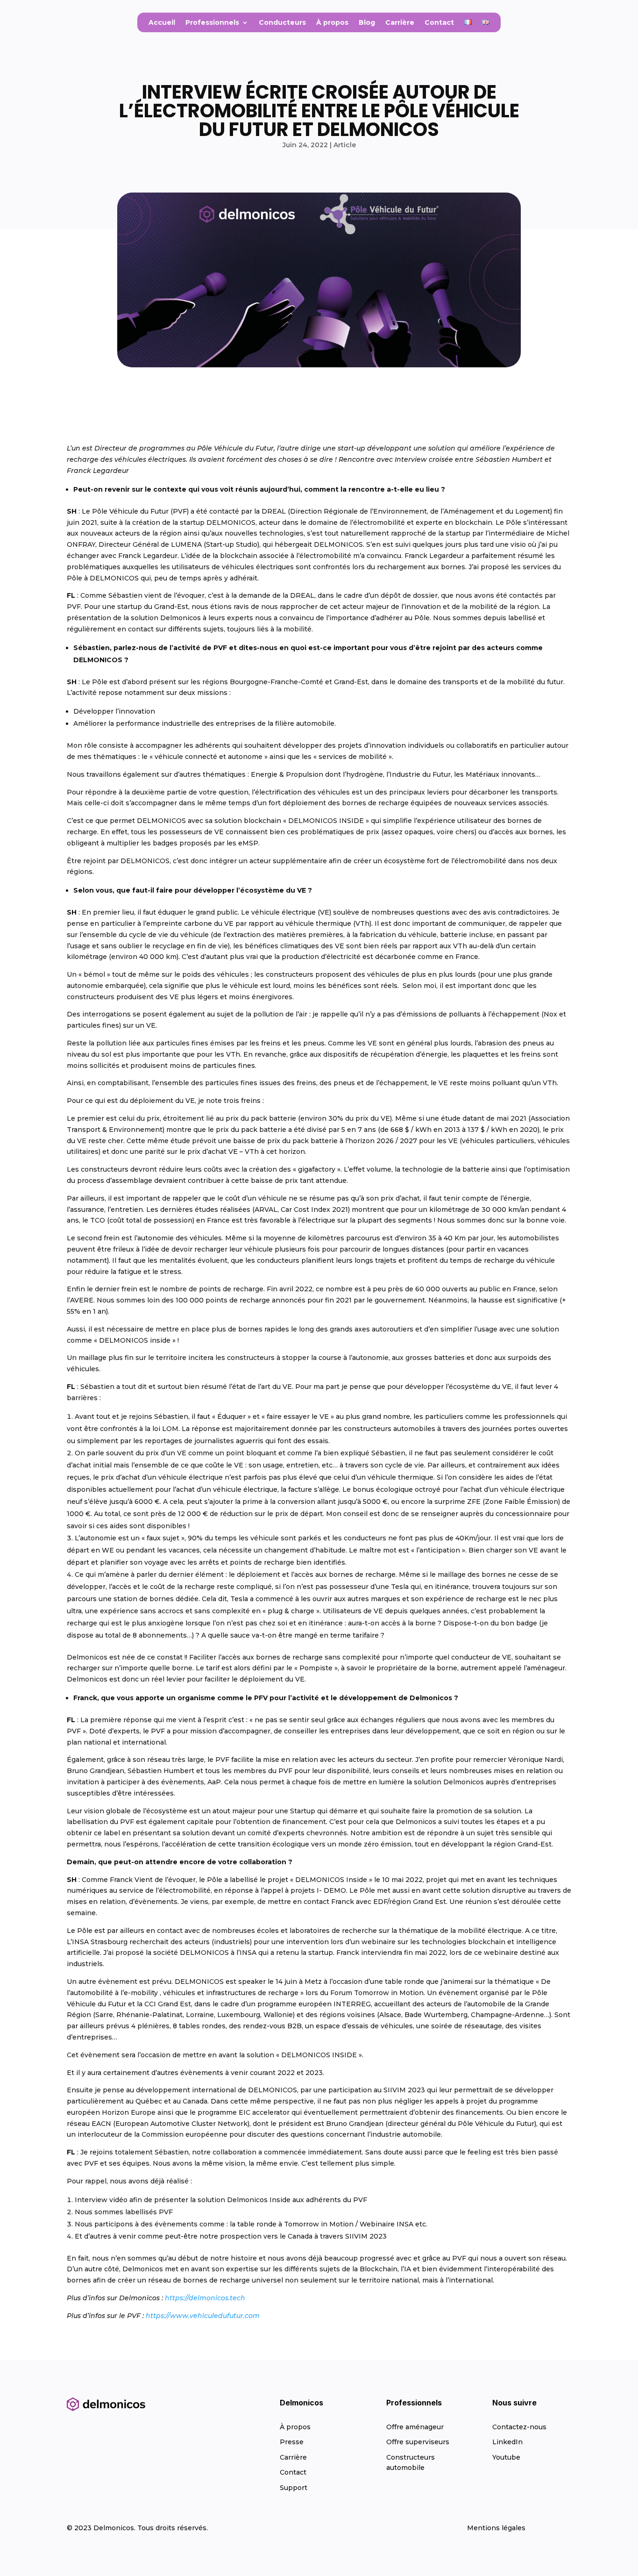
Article (345, 145)
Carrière (400, 23)
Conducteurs (282, 23)
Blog (367, 23)
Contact (439, 23)
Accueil (162, 23)
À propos (332, 23)
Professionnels (212, 23)
